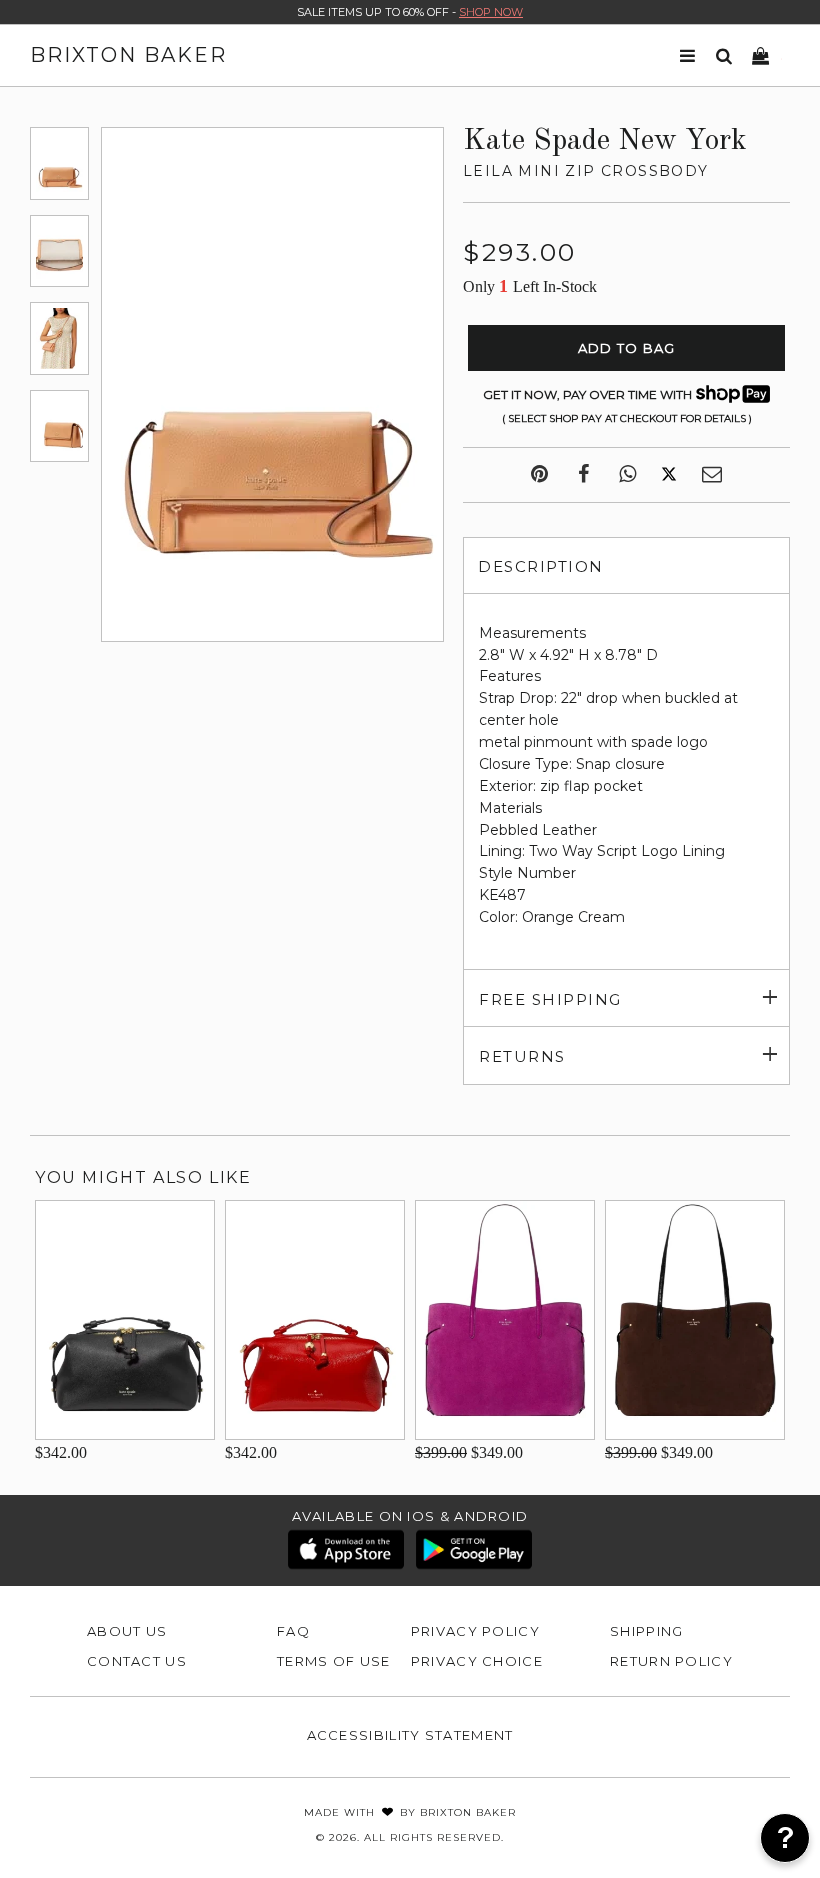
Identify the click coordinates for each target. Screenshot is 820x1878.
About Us (127, 1631)
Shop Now (491, 12)
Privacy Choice (477, 1661)
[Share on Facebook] (583, 475)
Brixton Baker (128, 55)
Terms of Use (334, 1661)
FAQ (293, 1631)
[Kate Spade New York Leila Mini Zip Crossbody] (59, 163)
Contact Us (137, 1661)
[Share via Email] (712, 475)
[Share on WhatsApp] (627, 475)
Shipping (646, 1631)
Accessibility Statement (410, 1735)
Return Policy (671, 1661)
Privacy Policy (475, 1631)
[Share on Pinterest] (539, 475)
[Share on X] (669, 475)
